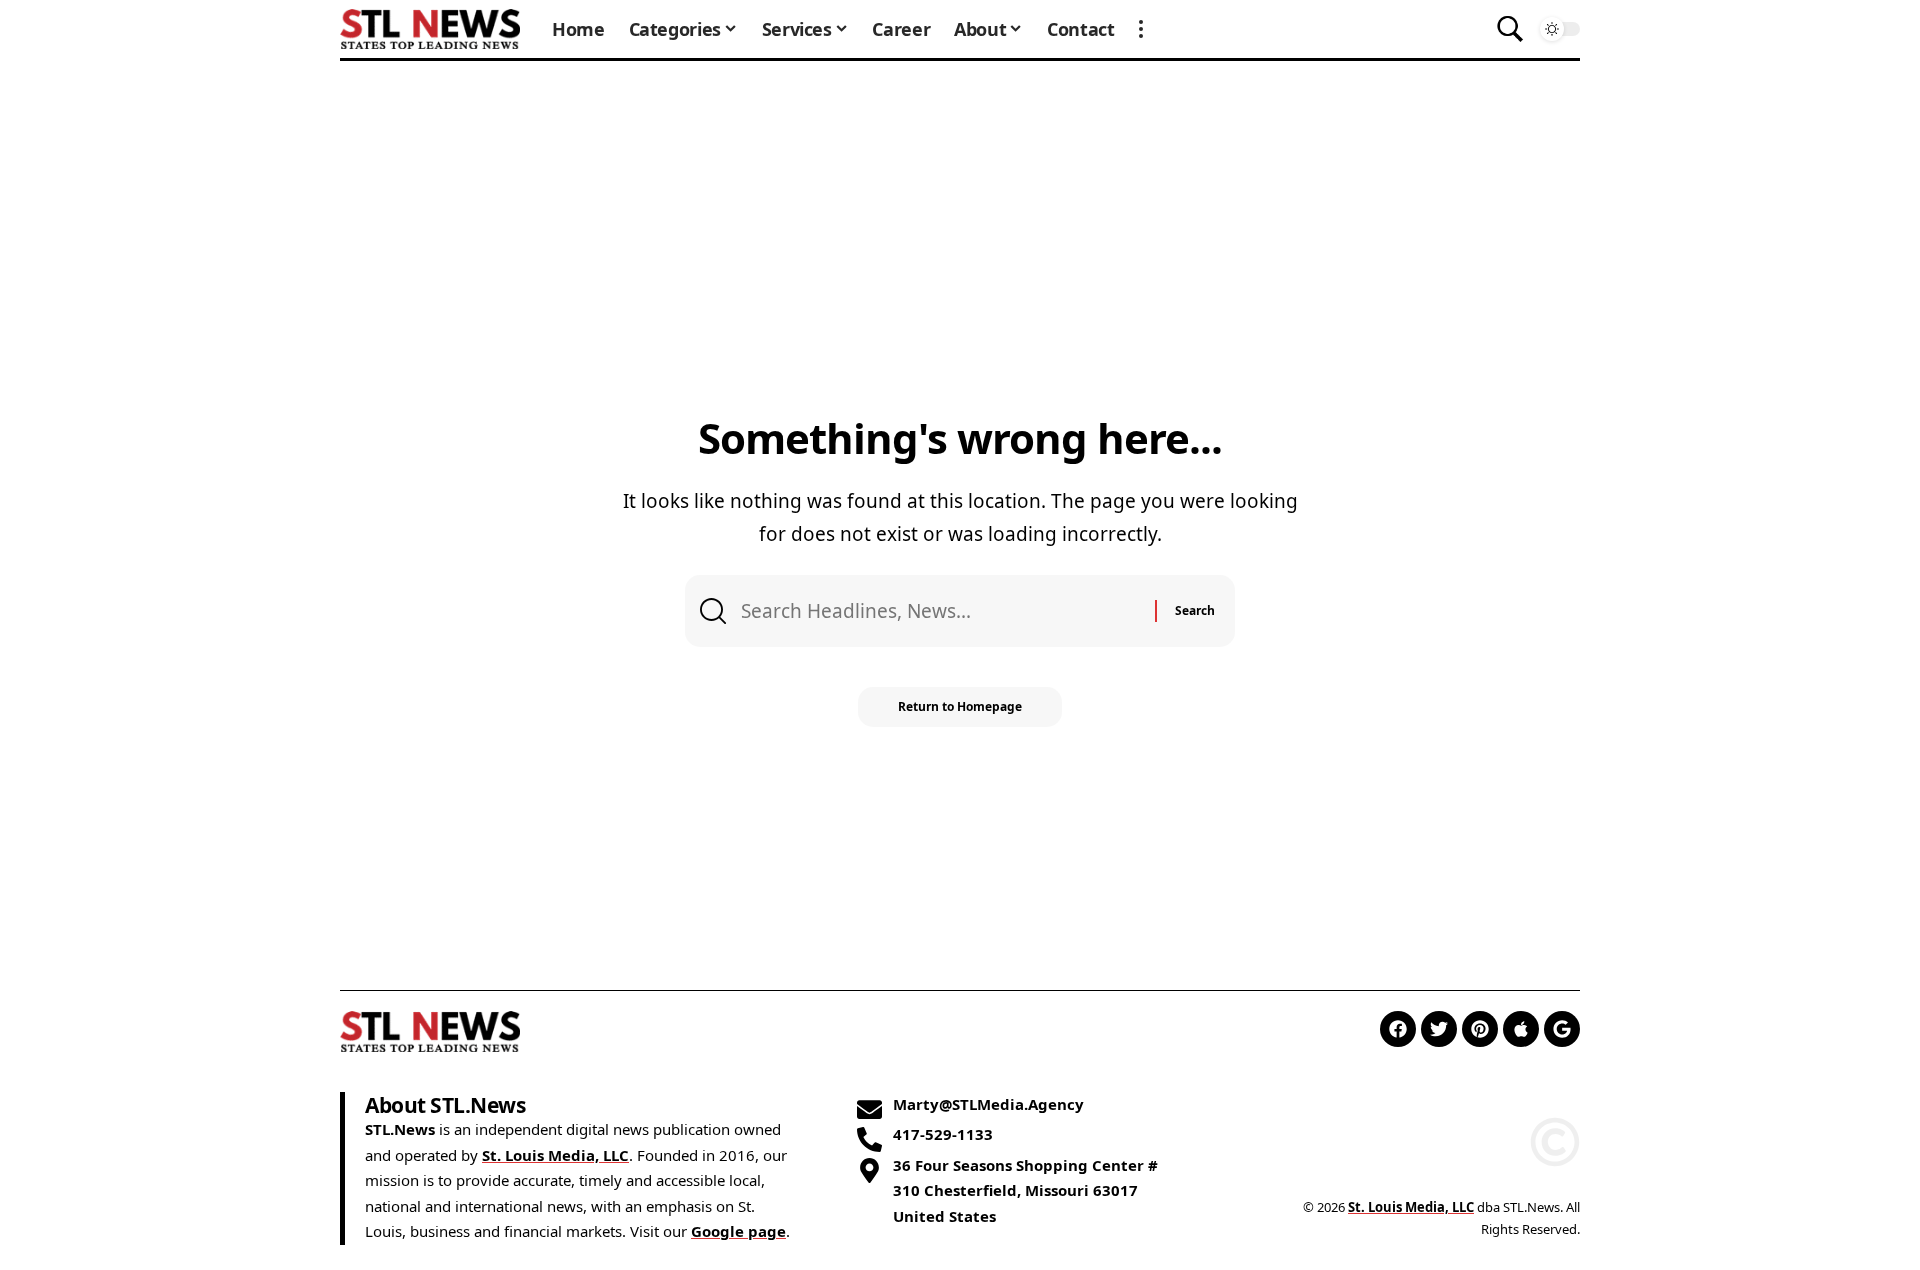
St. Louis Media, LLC (555, 1155)
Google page (738, 1231)
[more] (1141, 29)
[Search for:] (940, 611)
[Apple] (1521, 1029)
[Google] (1562, 1029)
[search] (1510, 29)
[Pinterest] (1480, 1029)
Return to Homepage (960, 706)
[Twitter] (1439, 1029)
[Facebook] (1398, 1029)
